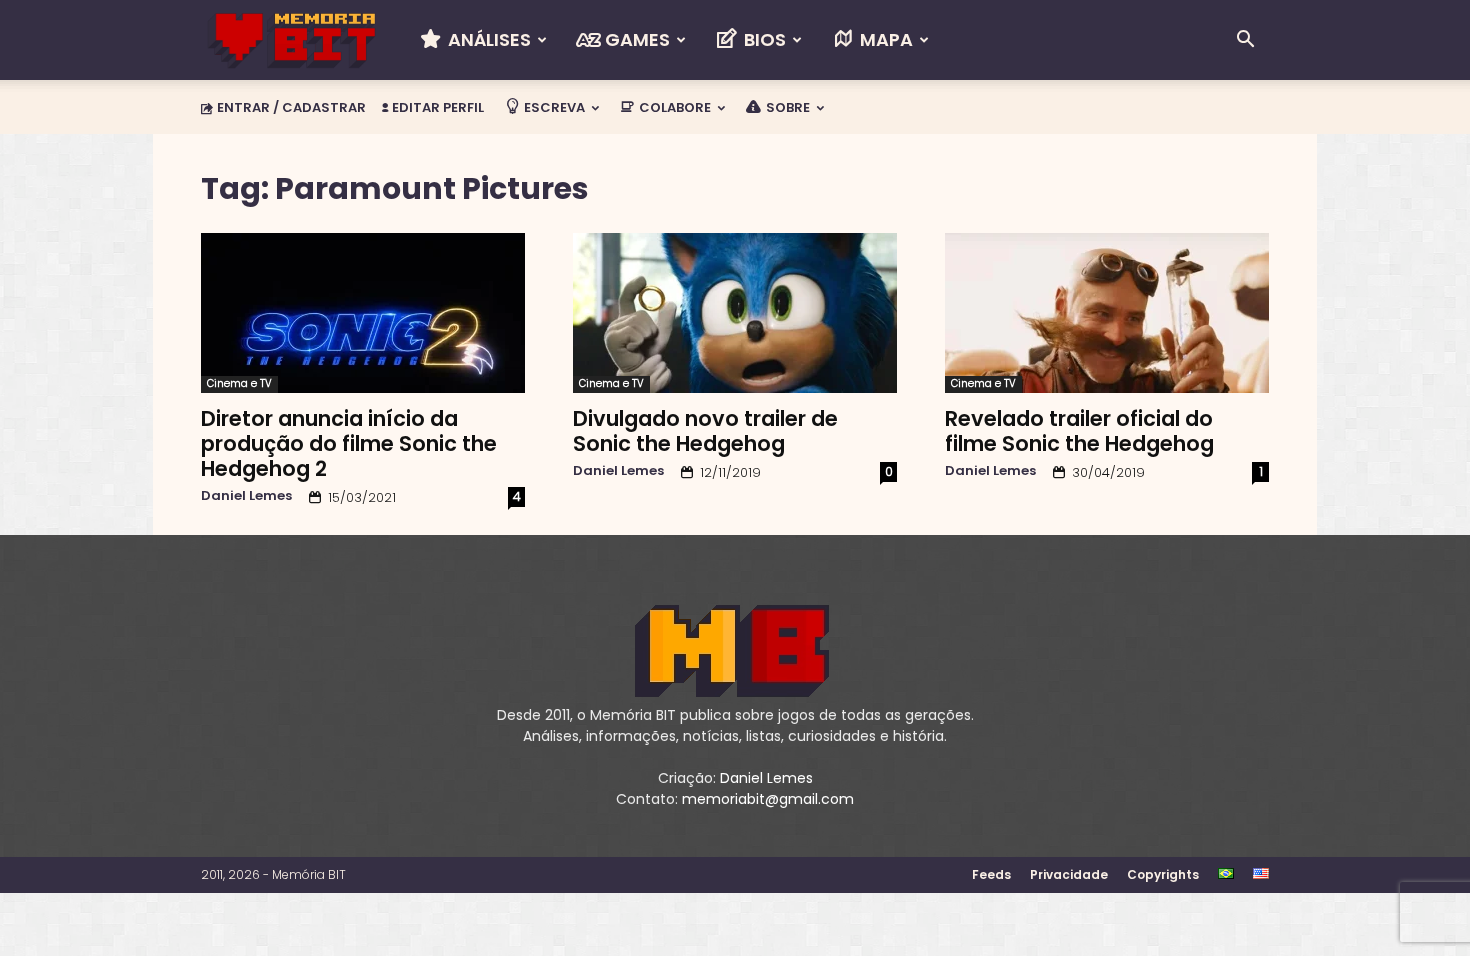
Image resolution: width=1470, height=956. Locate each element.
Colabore (673, 107)
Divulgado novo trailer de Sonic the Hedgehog (705, 431)
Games (635, 39)
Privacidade (1069, 874)
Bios (763, 39)
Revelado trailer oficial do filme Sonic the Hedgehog (1079, 431)
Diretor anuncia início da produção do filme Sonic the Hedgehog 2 (349, 443)
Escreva (553, 107)
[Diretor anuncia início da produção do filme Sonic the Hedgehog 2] (363, 313)
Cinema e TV (239, 383)
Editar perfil (436, 107)
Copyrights (1163, 874)
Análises (487, 39)
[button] (1245, 41)
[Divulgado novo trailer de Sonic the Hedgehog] (735, 313)
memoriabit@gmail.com (768, 799)
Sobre (786, 107)
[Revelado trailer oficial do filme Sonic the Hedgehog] (1107, 313)
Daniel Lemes (246, 495)
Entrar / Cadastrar (291, 107)
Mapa (884, 39)
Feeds (991, 874)
